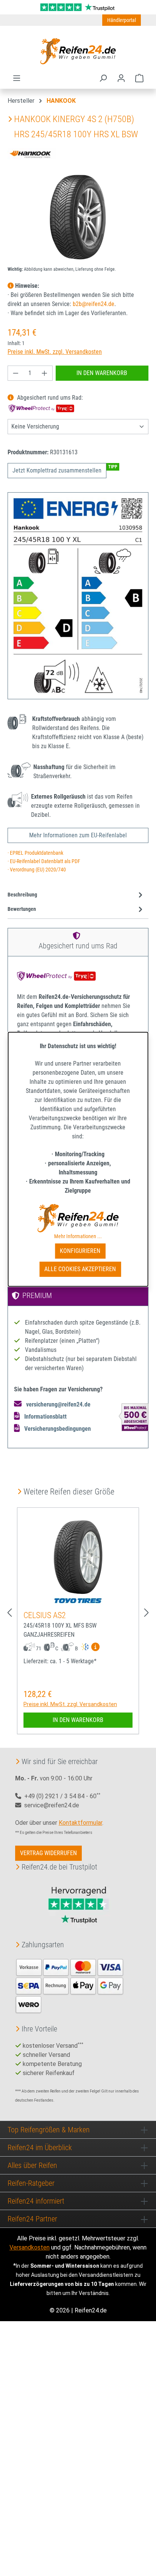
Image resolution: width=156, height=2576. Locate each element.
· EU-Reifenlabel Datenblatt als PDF (44, 861)
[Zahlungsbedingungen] (70, 1985)
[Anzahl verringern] (16, 373)
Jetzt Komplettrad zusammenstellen (57, 470)
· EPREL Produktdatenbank (35, 853)
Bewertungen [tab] (22, 909)
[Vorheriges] (9, 1613)
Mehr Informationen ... (78, 1236)
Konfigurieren (80, 1251)
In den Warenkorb (102, 373)
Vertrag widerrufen (48, 1853)
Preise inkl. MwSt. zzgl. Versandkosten (55, 352)
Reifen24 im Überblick (40, 2147)
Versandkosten (30, 2247)
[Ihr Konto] (121, 78)
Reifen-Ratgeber (31, 2183)
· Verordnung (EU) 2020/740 (37, 870)
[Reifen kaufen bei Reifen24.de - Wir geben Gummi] (78, 51)
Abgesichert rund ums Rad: (49, 398)
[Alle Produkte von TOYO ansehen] (78, 1601)
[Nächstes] (147, 1613)
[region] (78, 217)
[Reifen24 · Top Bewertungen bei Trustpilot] (78, 7)
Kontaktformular (80, 1823)
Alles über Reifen (32, 2165)
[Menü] (17, 78)
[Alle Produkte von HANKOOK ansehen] (32, 153)
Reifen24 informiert (36, 2201)
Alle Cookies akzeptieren (80, 1269)
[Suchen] (103, 78)
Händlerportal (122, 20)
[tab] (76, 895)
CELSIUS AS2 (45, 1615)
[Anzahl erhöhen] (45, 373)
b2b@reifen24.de (94, 304)
